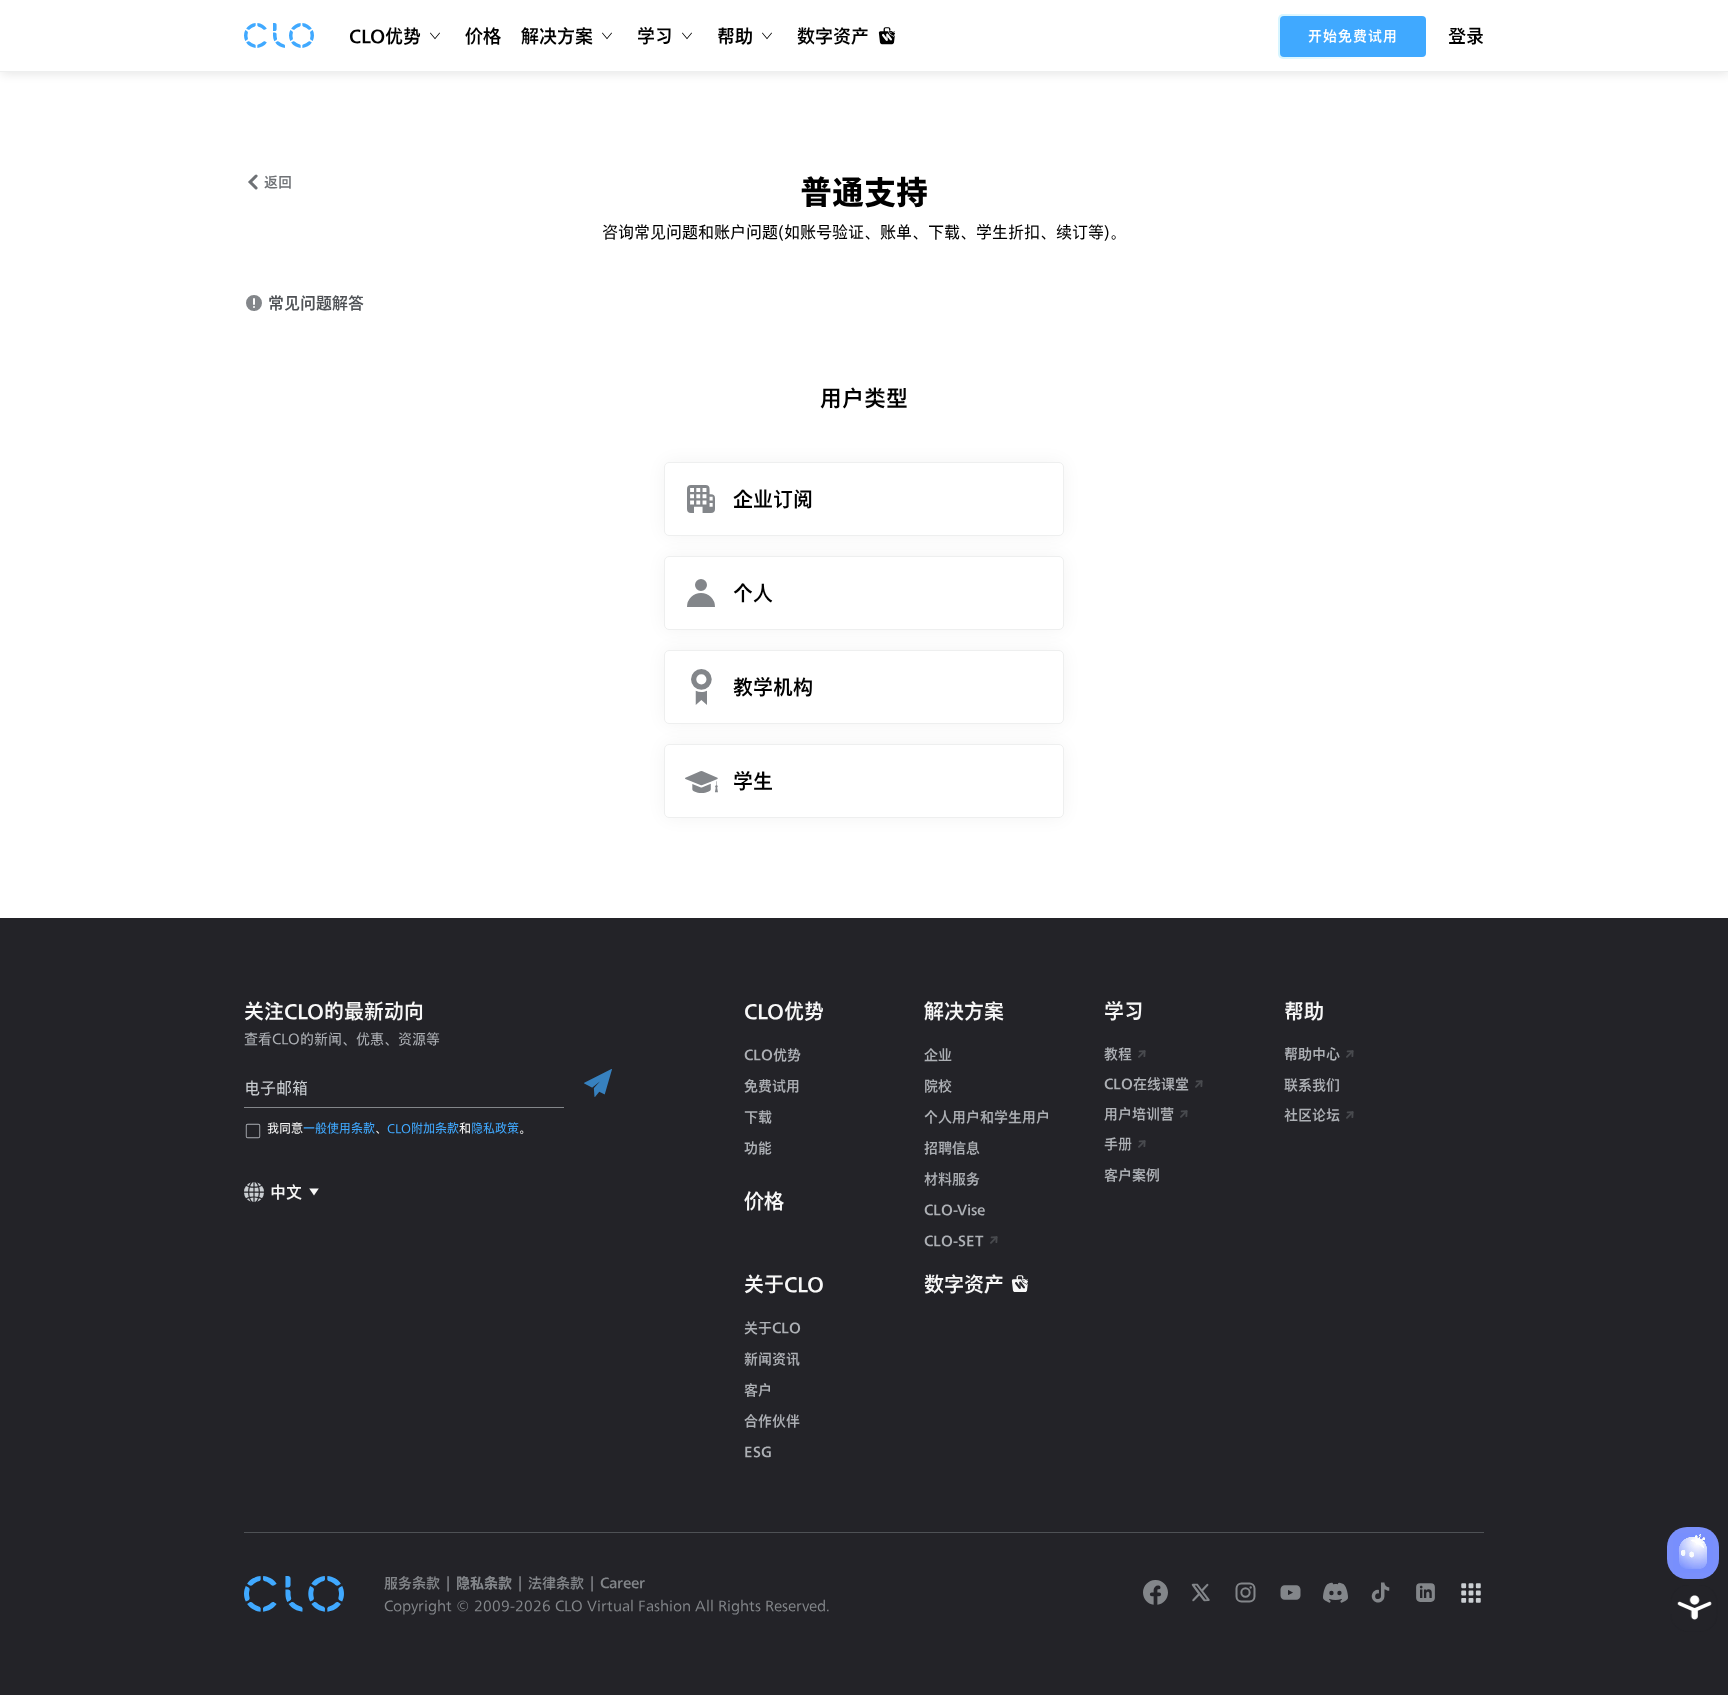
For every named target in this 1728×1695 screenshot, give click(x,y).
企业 (938, 1054)
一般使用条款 (339, 1128)
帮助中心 (1312, 1053)
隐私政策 (495, 1128)
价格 (483, 36)
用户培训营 (1139, 1113)
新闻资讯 (772, 1358)
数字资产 (964, 1284)
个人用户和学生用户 (987, 1116)
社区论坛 (1312, 1114)
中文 (286, 1191)
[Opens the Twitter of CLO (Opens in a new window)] (1200, 1594)
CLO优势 (772, 1054)
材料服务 (952, 1178)
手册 (1118, 1143)
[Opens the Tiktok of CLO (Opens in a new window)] (1380, 1594)
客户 (758, 1389)
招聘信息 (952, 1147)
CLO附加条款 (423, 1128)
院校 (938, 1085)
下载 (758, 1116)
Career (622, 1582)
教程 (1118, 1053)
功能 (758, 1147)
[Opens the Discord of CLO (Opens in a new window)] (1335, 1594)
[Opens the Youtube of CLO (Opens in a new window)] (1290, 1594)
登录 (1466, 36)
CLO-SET (956, 1240)
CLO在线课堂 (1146, 1083)
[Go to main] (279, 36)
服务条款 (412, 1582)
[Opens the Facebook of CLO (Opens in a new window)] (1155, 1594)
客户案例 (1132, 1174)
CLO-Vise (954, 1209)
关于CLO (772, 1327)
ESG (758, 1451)
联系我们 (1312, 1084)
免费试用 (772, 1085)
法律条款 (556, 1582)
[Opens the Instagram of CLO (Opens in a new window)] (1245, 1594)
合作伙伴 (772, 1420)
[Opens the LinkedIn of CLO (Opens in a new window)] (1425, 1594)
